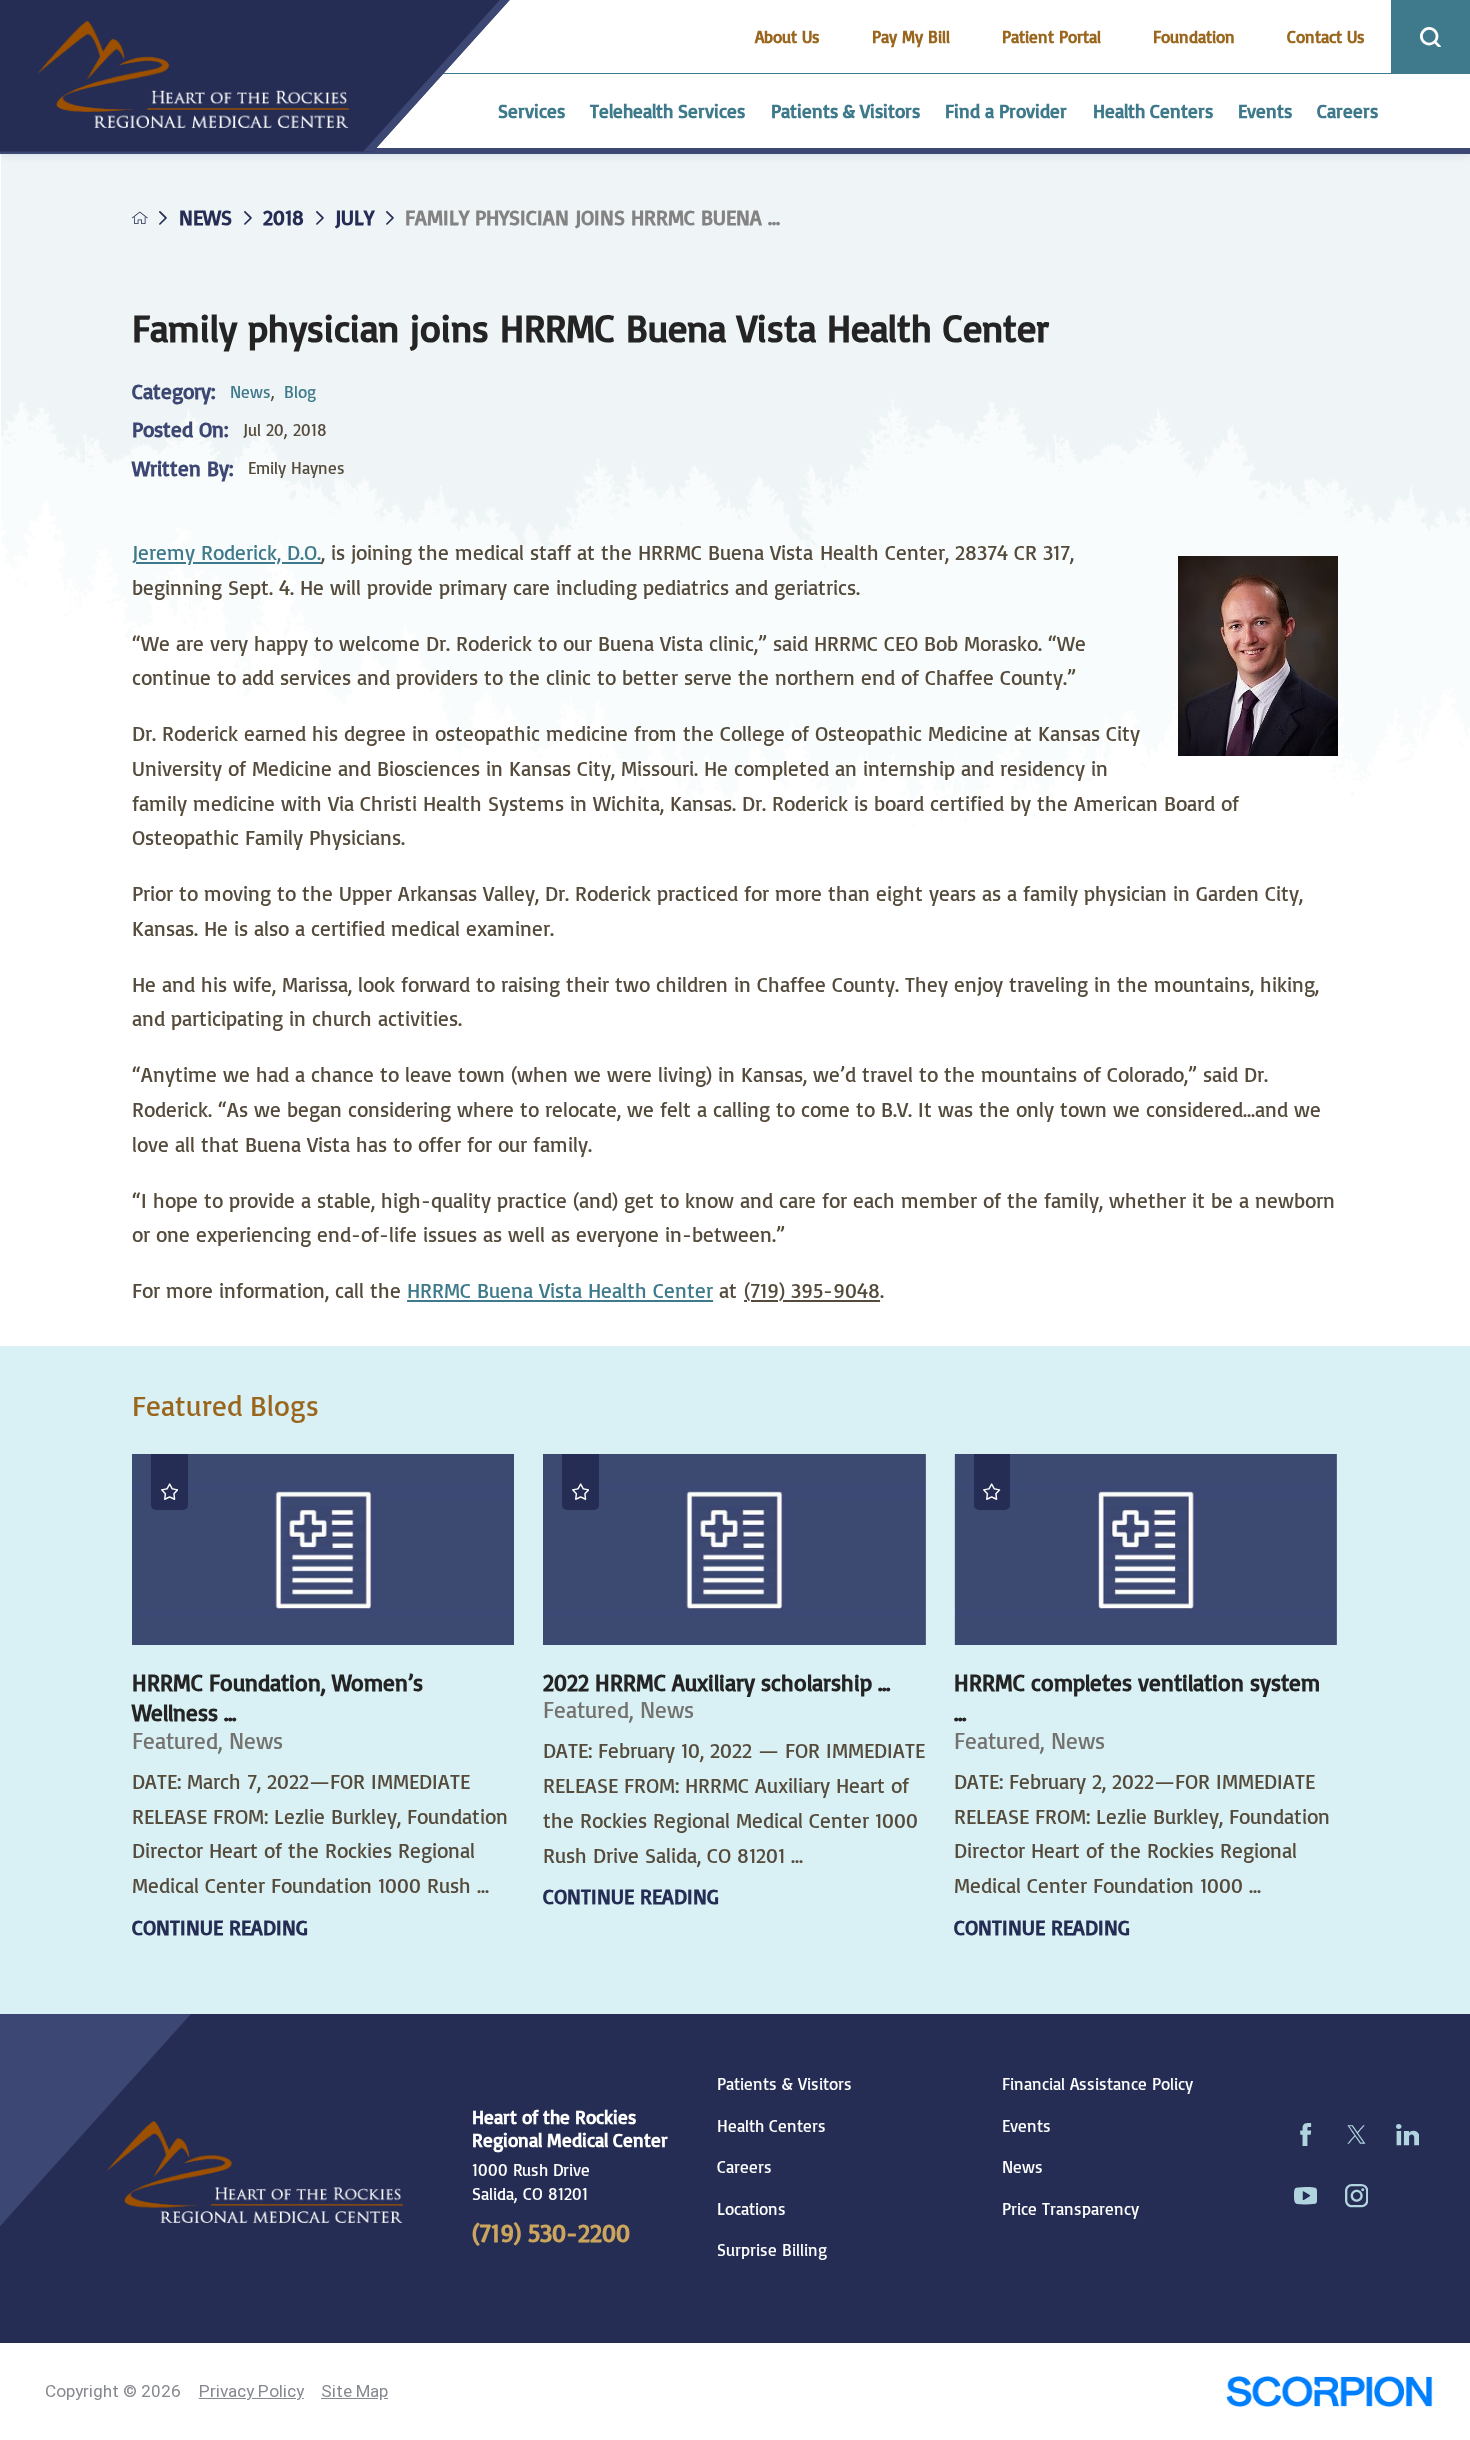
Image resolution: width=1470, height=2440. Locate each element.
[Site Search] (1430, 37)
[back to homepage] (140, 218)
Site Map (354, 2391)
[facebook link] (1305, 2135)
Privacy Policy (251, 2391)
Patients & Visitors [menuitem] (845, 111)
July (354, 218)
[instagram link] (1356, 2196)
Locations (751, 2209)
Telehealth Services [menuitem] (667, 111)
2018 (283, 218)
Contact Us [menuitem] (1326, 36)
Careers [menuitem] (1347, 111)
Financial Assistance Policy (1097, 2084)
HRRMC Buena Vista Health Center (560, 1290)
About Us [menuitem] (787, 36)
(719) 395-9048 (812, 1290)
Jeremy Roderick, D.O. (226, 552)
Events (1026, 2126)
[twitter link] (1356, 2135)
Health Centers (771, 2126)
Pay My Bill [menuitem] (911, 36)
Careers (744, 2167)
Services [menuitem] (531, 111)
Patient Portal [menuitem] (1051, 36)
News (205, 218)
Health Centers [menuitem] (1153, 111)
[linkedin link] (1407, 2135)
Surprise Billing (772, 2250)
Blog (300, 391)
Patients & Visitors (784, 2084)
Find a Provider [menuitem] (1006, 111)
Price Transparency (1070, 2209)
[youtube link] (1305, 2196)
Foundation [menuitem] (1194, 36)
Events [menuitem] (1265, 111)
